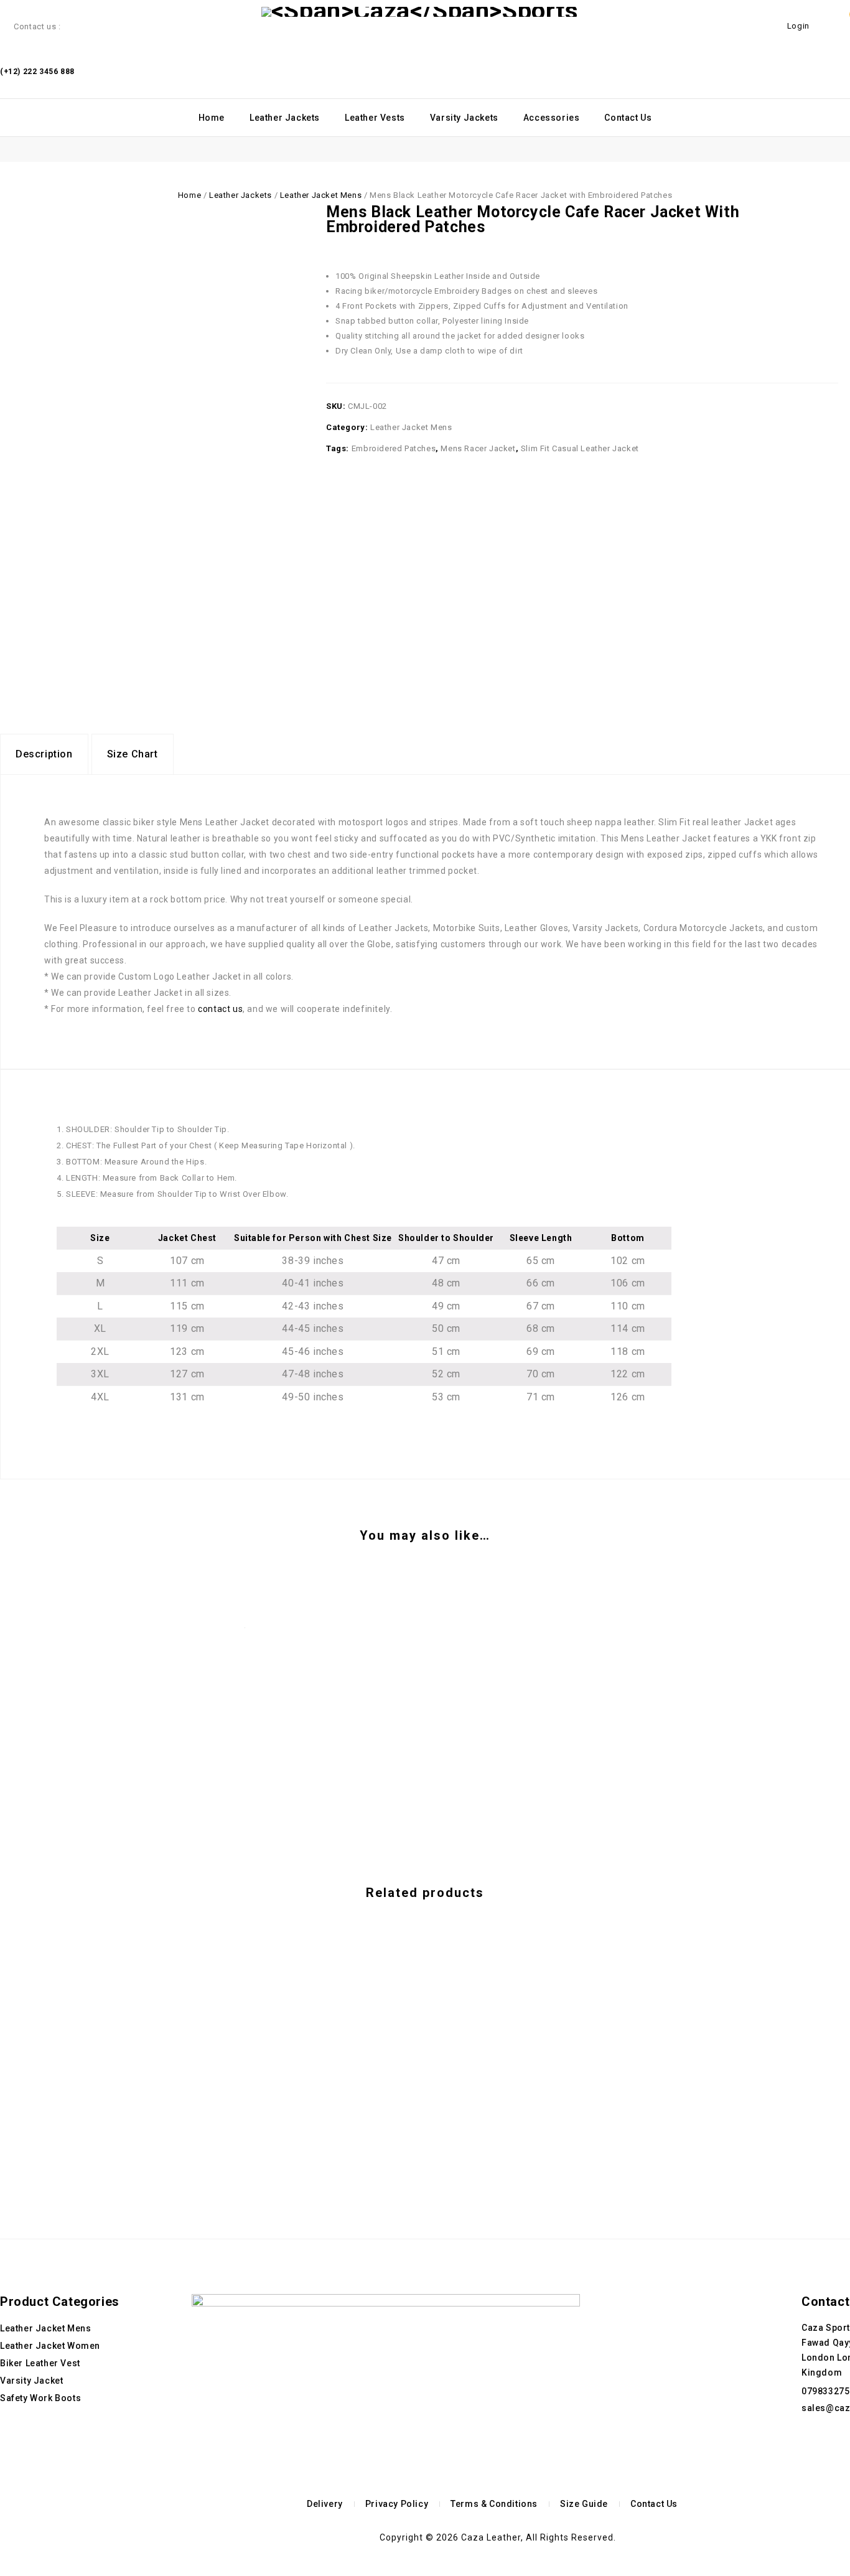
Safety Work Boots (40, 2398)
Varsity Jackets (464, 118)
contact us (220, 1009)
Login (800, 26)
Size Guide (584, 2504)
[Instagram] (828, 2459)
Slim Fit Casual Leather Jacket (580, 448)
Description (44, 754)
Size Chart (133, 754)
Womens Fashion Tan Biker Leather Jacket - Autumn (818, 227)
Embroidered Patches (394, 448)
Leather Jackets (285, 118)
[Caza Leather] (420, 12)
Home (212, 118)
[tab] (44, 754)
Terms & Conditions (494, 2504)
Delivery (325, 2504)
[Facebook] (810, 2459)
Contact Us (628, 118)
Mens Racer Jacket (478, 448)
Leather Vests (375, 118)
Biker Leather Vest (40, 2363)
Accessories (552, 118)
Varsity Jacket (31, 2381)
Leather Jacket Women (50, 2346)
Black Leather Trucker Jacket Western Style (832, 227)
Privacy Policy (397, 2504)
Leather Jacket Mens (321, 195)
